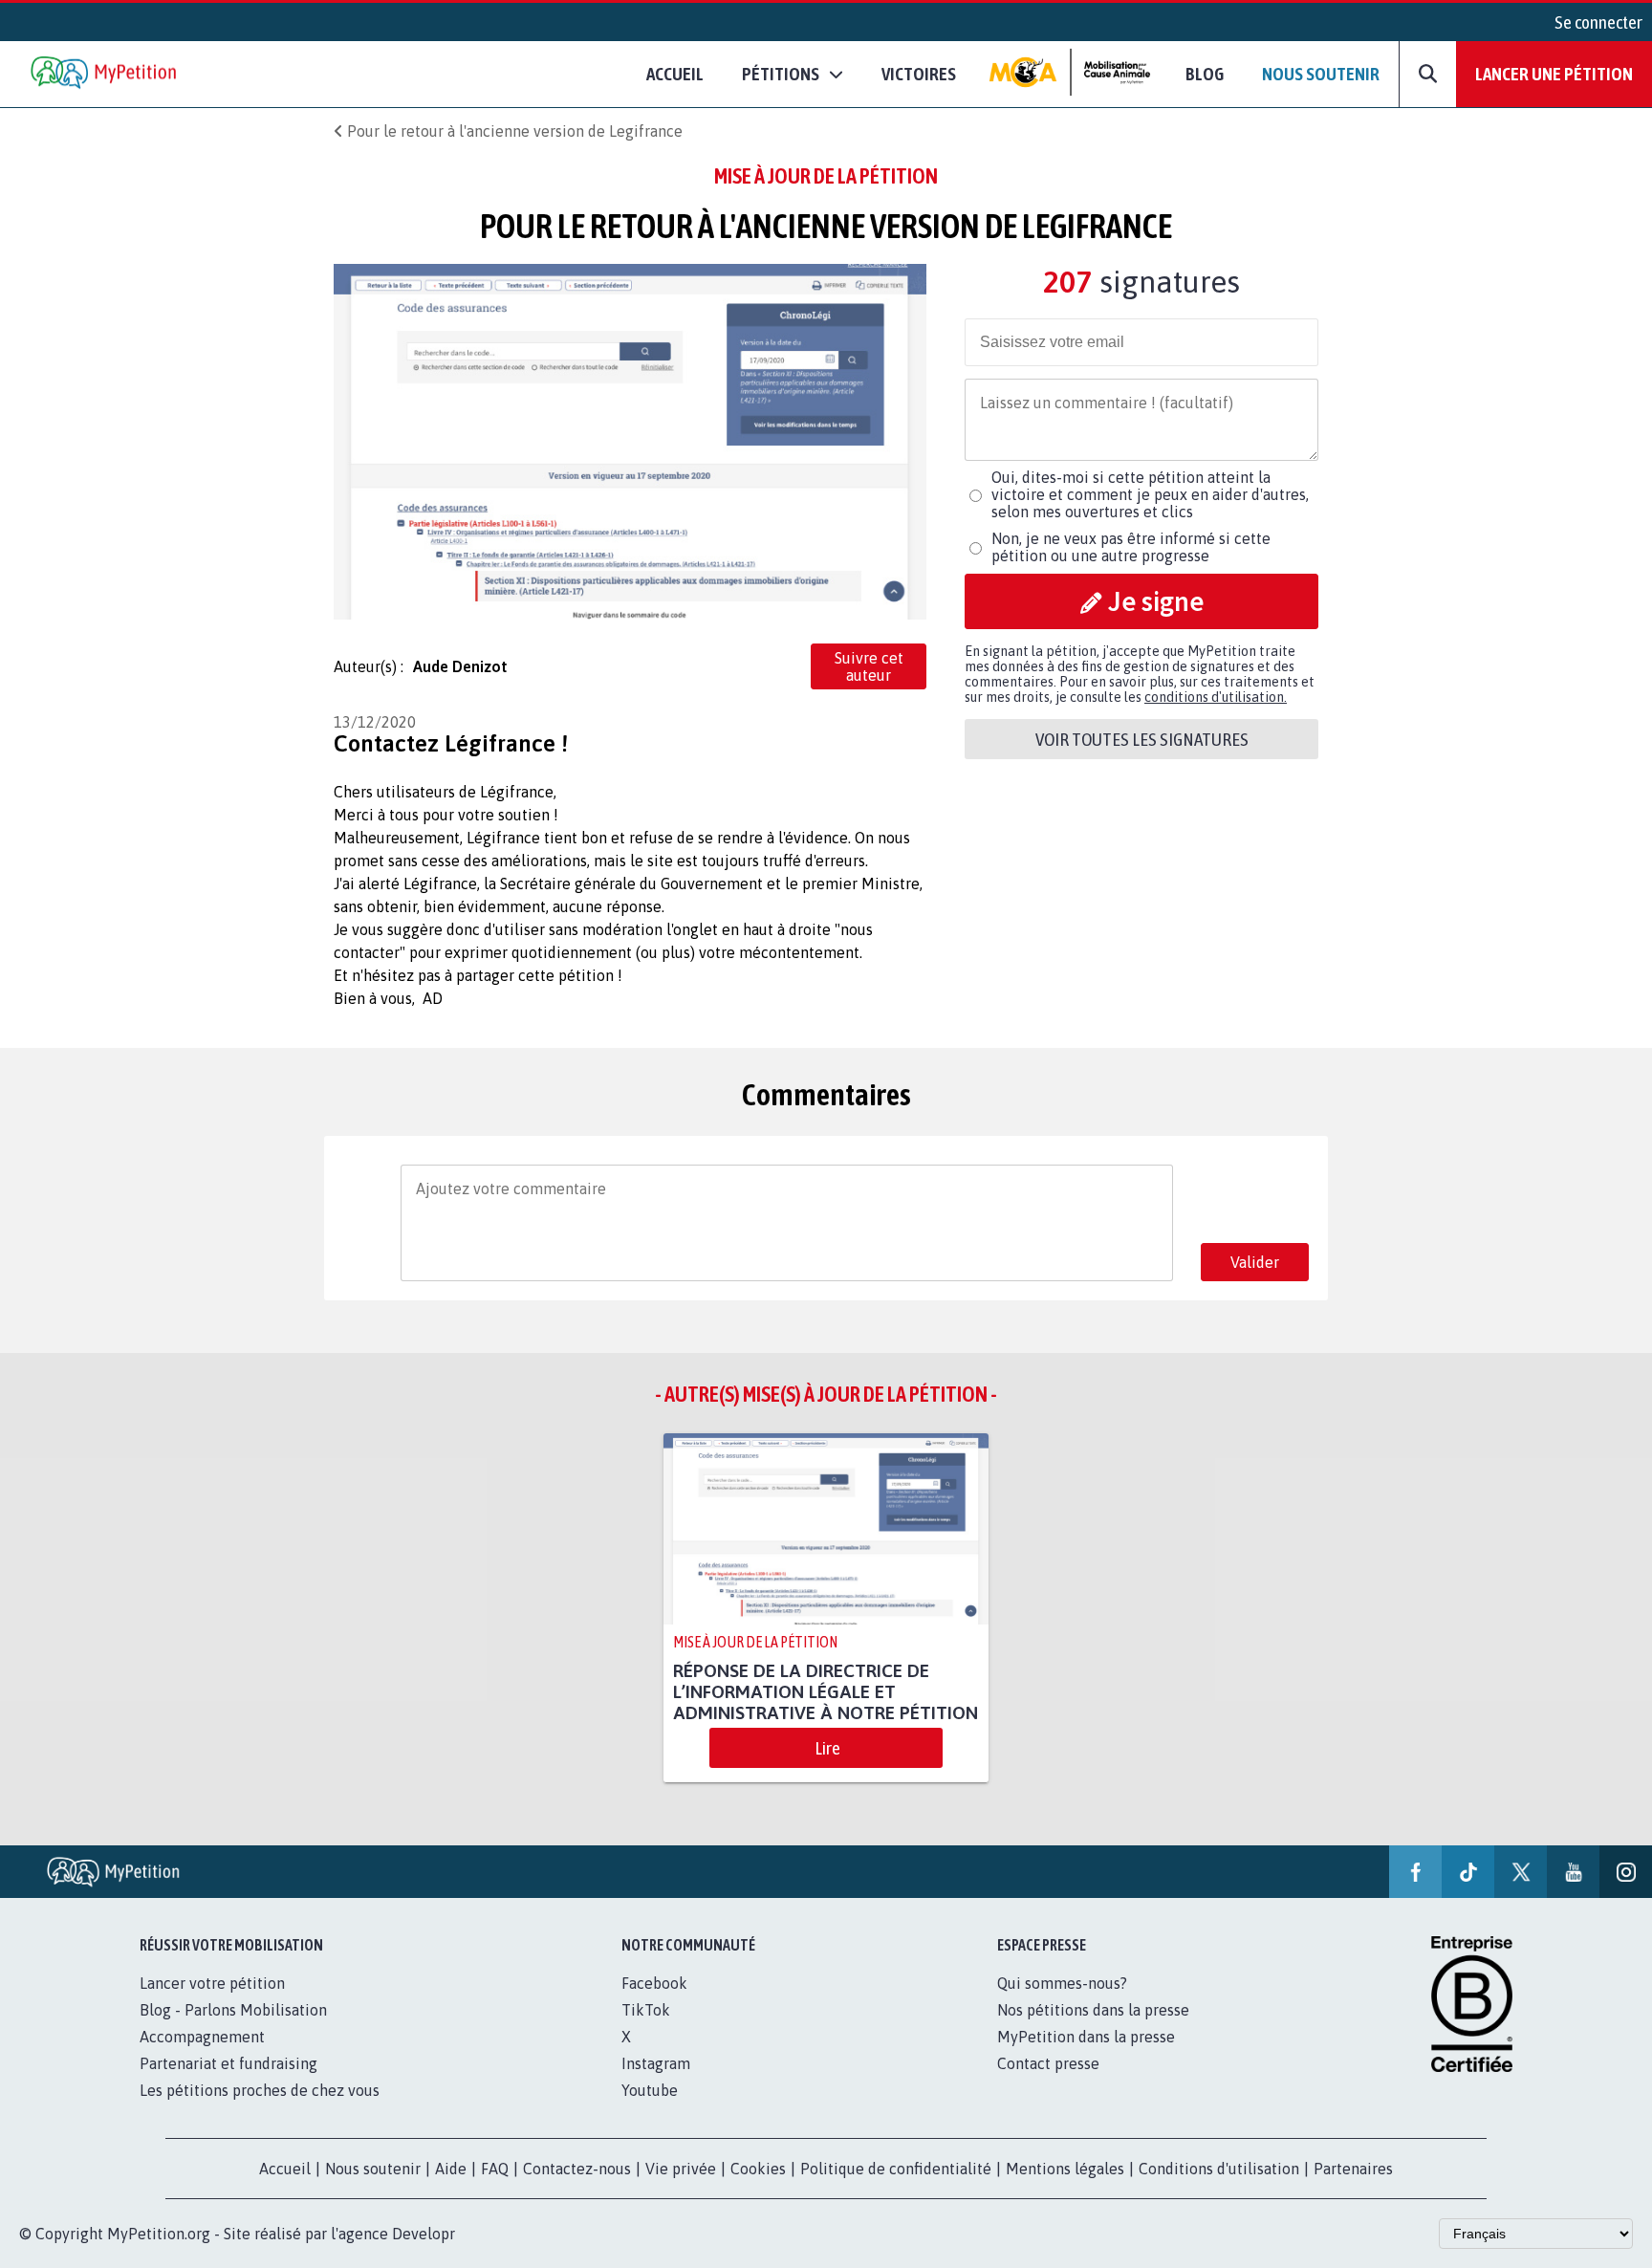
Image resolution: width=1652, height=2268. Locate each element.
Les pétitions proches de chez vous (260, 2090)
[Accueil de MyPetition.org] (105, 74)
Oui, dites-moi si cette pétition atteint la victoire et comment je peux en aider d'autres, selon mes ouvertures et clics (1150, 494)
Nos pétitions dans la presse (1093, 2010)
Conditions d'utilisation (1219, 2169)
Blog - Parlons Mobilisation (233, 2010)
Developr (424, 2234)
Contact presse (1048, 2063)
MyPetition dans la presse (1086, 2037)
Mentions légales (1065, 2169)
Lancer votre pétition (212, 1983)
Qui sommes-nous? (1062, 1983)
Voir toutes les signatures (1142, 739)
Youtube (650, 2090)
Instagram (656, 2063)
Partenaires (1353, 2169)
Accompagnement (202, 2037)
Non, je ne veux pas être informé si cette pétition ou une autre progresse (1131, 547)
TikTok (646, 2010)
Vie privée (681, 2169)
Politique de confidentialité (896, 2169)
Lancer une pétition (1554, 74)
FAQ (495, 2169)
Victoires (919, 74)
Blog (1205, 74)
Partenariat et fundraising (228, 2063)
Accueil (675, 74)
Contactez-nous (577, 2169)
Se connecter (1598, 22)
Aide (451, 2169)
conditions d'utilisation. (1216, 697)
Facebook (654, 1983)
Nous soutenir (1321, 74)
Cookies (758, 2169)
